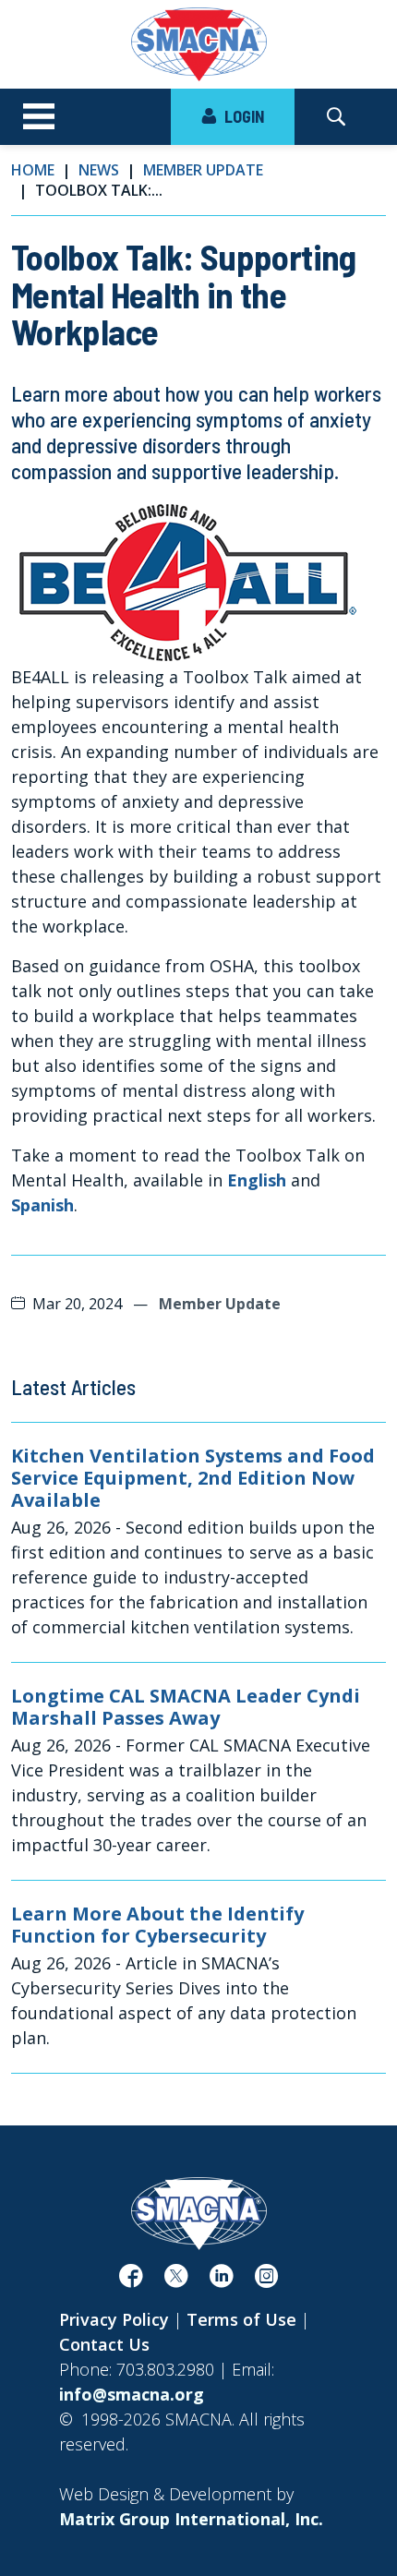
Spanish (42, 1205)
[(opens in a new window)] (131, 2280)
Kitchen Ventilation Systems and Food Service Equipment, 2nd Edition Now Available (193, 1478)
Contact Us (104, 2344)
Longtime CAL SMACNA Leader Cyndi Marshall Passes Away (186, 1707)
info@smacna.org (132, 2394)
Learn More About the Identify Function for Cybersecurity (157, 1925)
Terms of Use (241, 2319)
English (257, 1180)
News (99, 170)
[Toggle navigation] (39, 117)
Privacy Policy (114, 2319)
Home (33, 170)
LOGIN (242, 116)
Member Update (203, 170)
